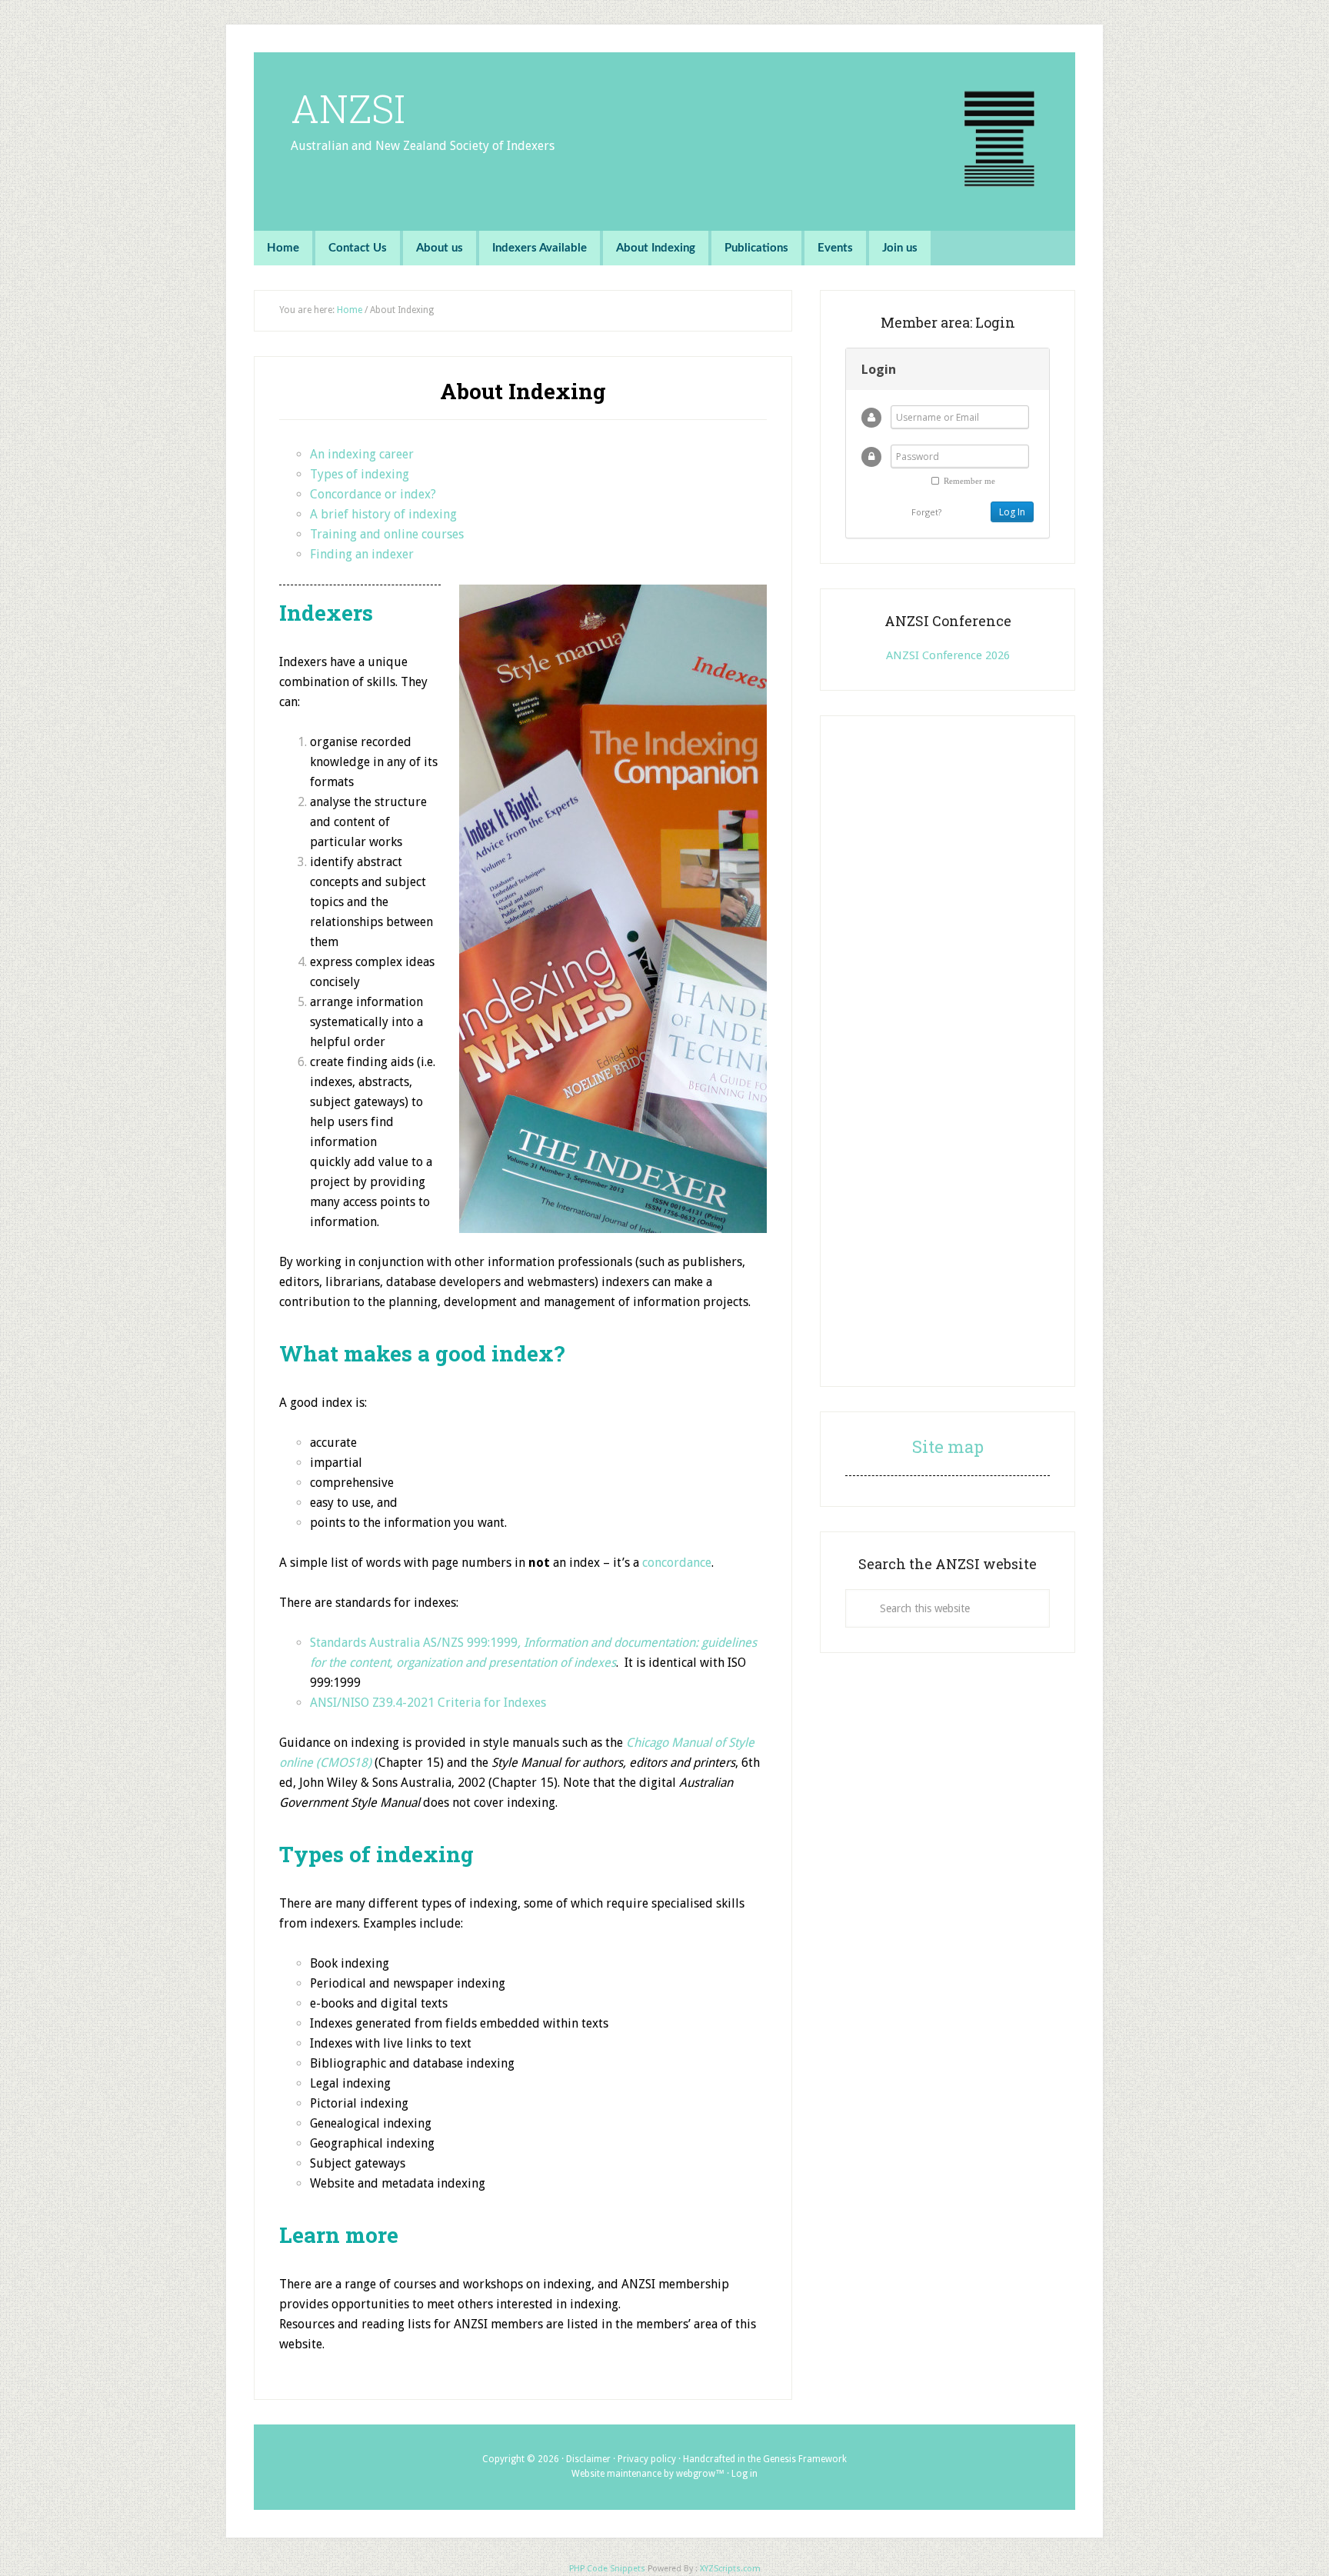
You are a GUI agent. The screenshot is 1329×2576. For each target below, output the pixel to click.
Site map (948, 1446)
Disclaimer (588, 2459)
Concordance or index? (373, 494)
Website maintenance (616, 2474)
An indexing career (362, 454)
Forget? (926, 512)
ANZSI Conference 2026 (948, 655)
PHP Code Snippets (607, 2569)
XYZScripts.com (730, 2569)
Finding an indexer (362, 554)
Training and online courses (387, 534)
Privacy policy (647, 2459)
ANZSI (348, 108)
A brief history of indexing (383, 514)
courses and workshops (458, 2284)
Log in (744, 2474)
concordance (677, 1563)
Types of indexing (360, 474)
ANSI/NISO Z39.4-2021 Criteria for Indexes (428, 1703)
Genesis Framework (805, 2459)
